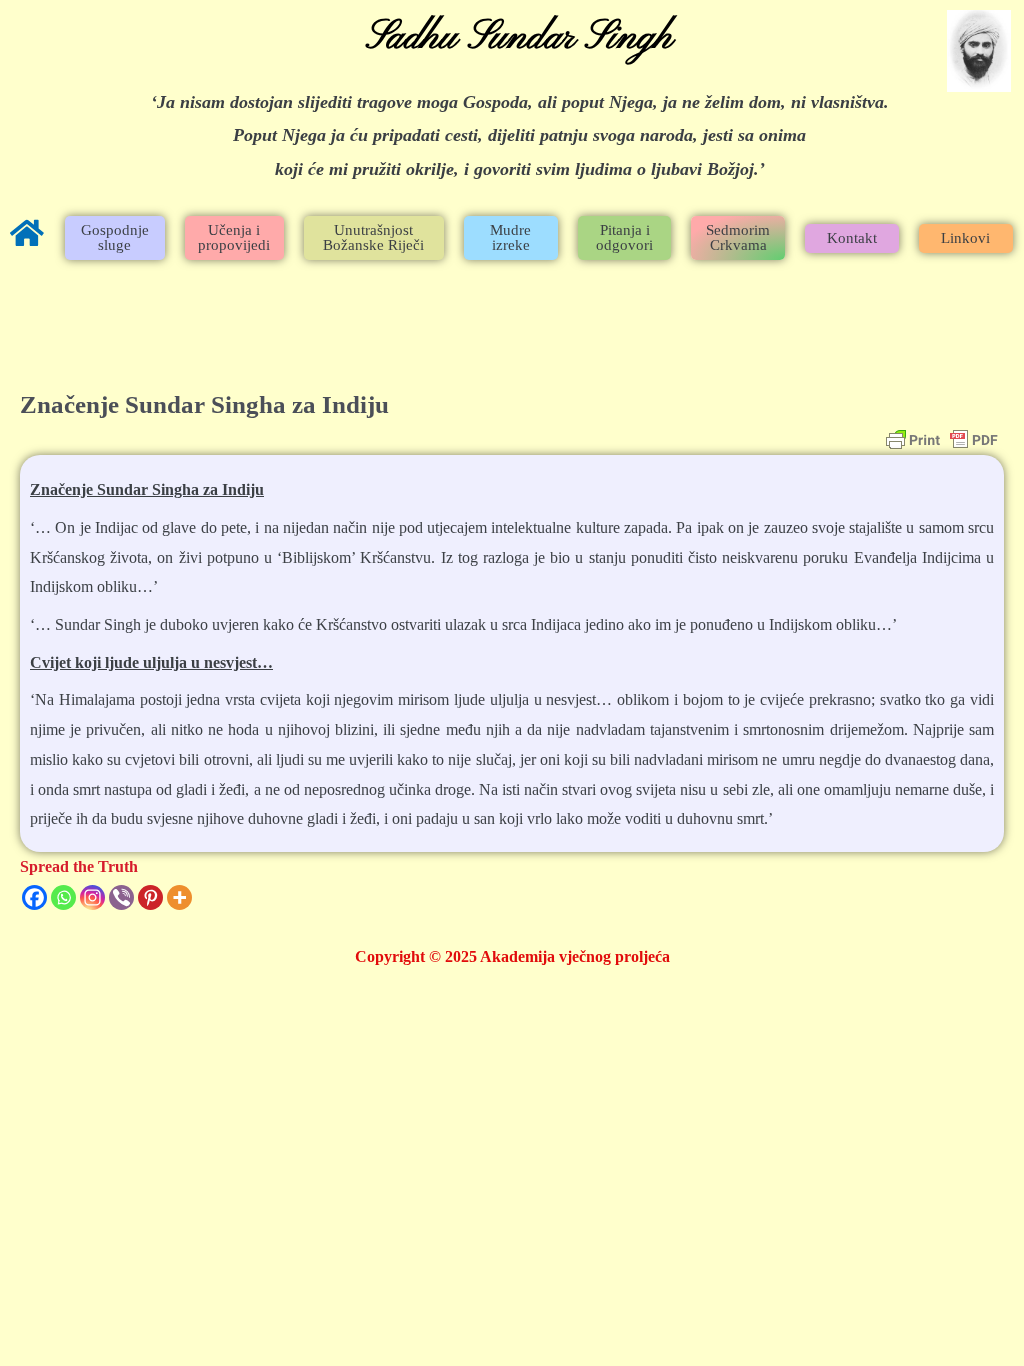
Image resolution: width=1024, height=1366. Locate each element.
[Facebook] (34, 897)
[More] (179, 897)
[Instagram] (92, 897)
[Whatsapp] (63, 897)
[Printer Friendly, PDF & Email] (942, 440)
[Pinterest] (150, 897)
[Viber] (121, 897)
